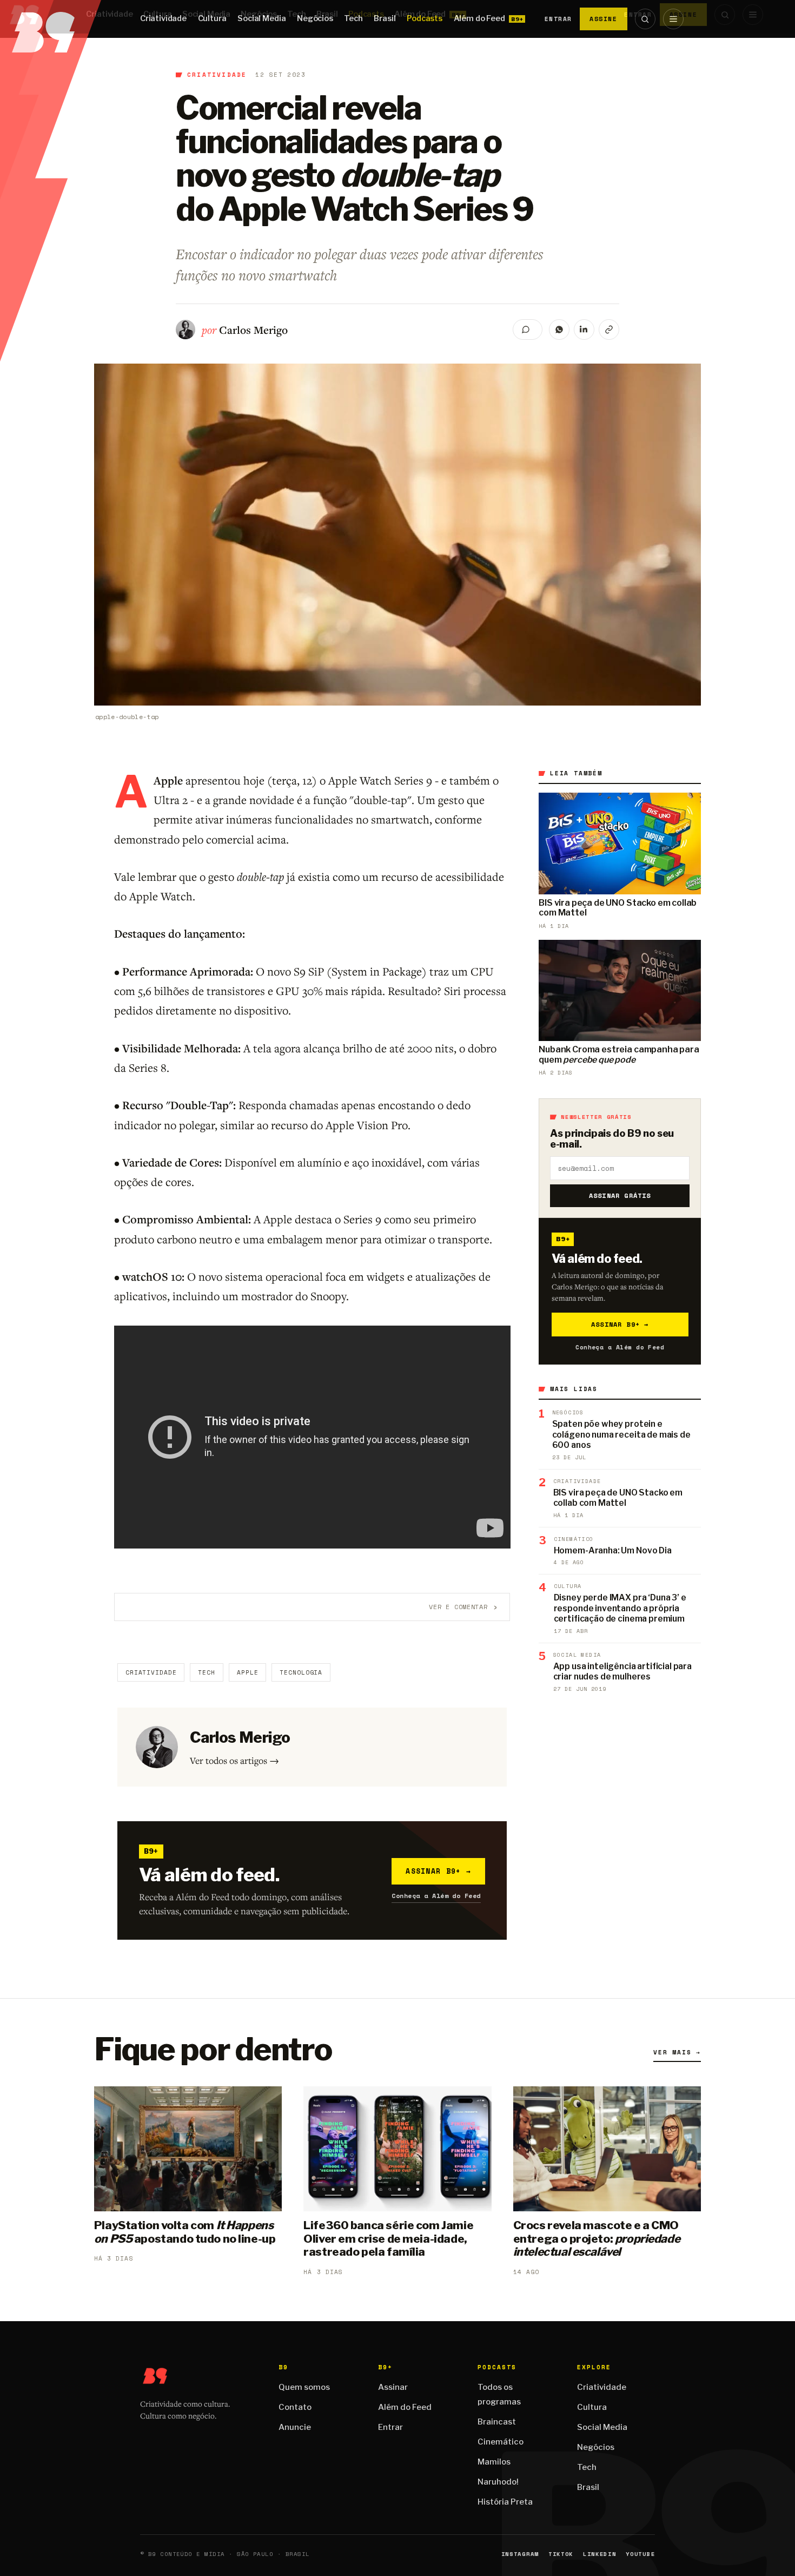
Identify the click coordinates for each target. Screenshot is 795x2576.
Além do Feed (479, 18)
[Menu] (673, 19)
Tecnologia (301, 1672)
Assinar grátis (620, 1195)
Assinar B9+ (438, 1871)
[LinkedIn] (584, 330)
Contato (295, 2407)
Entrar (558, 19)
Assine (604, 19)
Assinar (393, 2387)
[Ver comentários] (528, 330)
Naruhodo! (498, 2482)
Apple (247, 1672)
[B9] (51, 19)
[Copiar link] (609, 330)
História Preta (505, 2502)
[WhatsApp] (559, 330)
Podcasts (425, 18)
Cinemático (501, 2442)
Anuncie (295, 2427)
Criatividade (163, 18)
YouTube (640, 2554)
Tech (353, 18)
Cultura (212, 18)
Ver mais (677, 2052)
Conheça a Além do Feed (436, 1896)
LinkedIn (599, 2554)
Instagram (520, 2554)
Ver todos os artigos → (234, 1760)
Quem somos (304, 2387)
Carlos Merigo (253, 330)
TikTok (561, 2554)
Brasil (385, 18)
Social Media (261, 18)
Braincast (497, 2422)
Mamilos (494, 2462)
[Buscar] (645, 19)
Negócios (315, 18)
